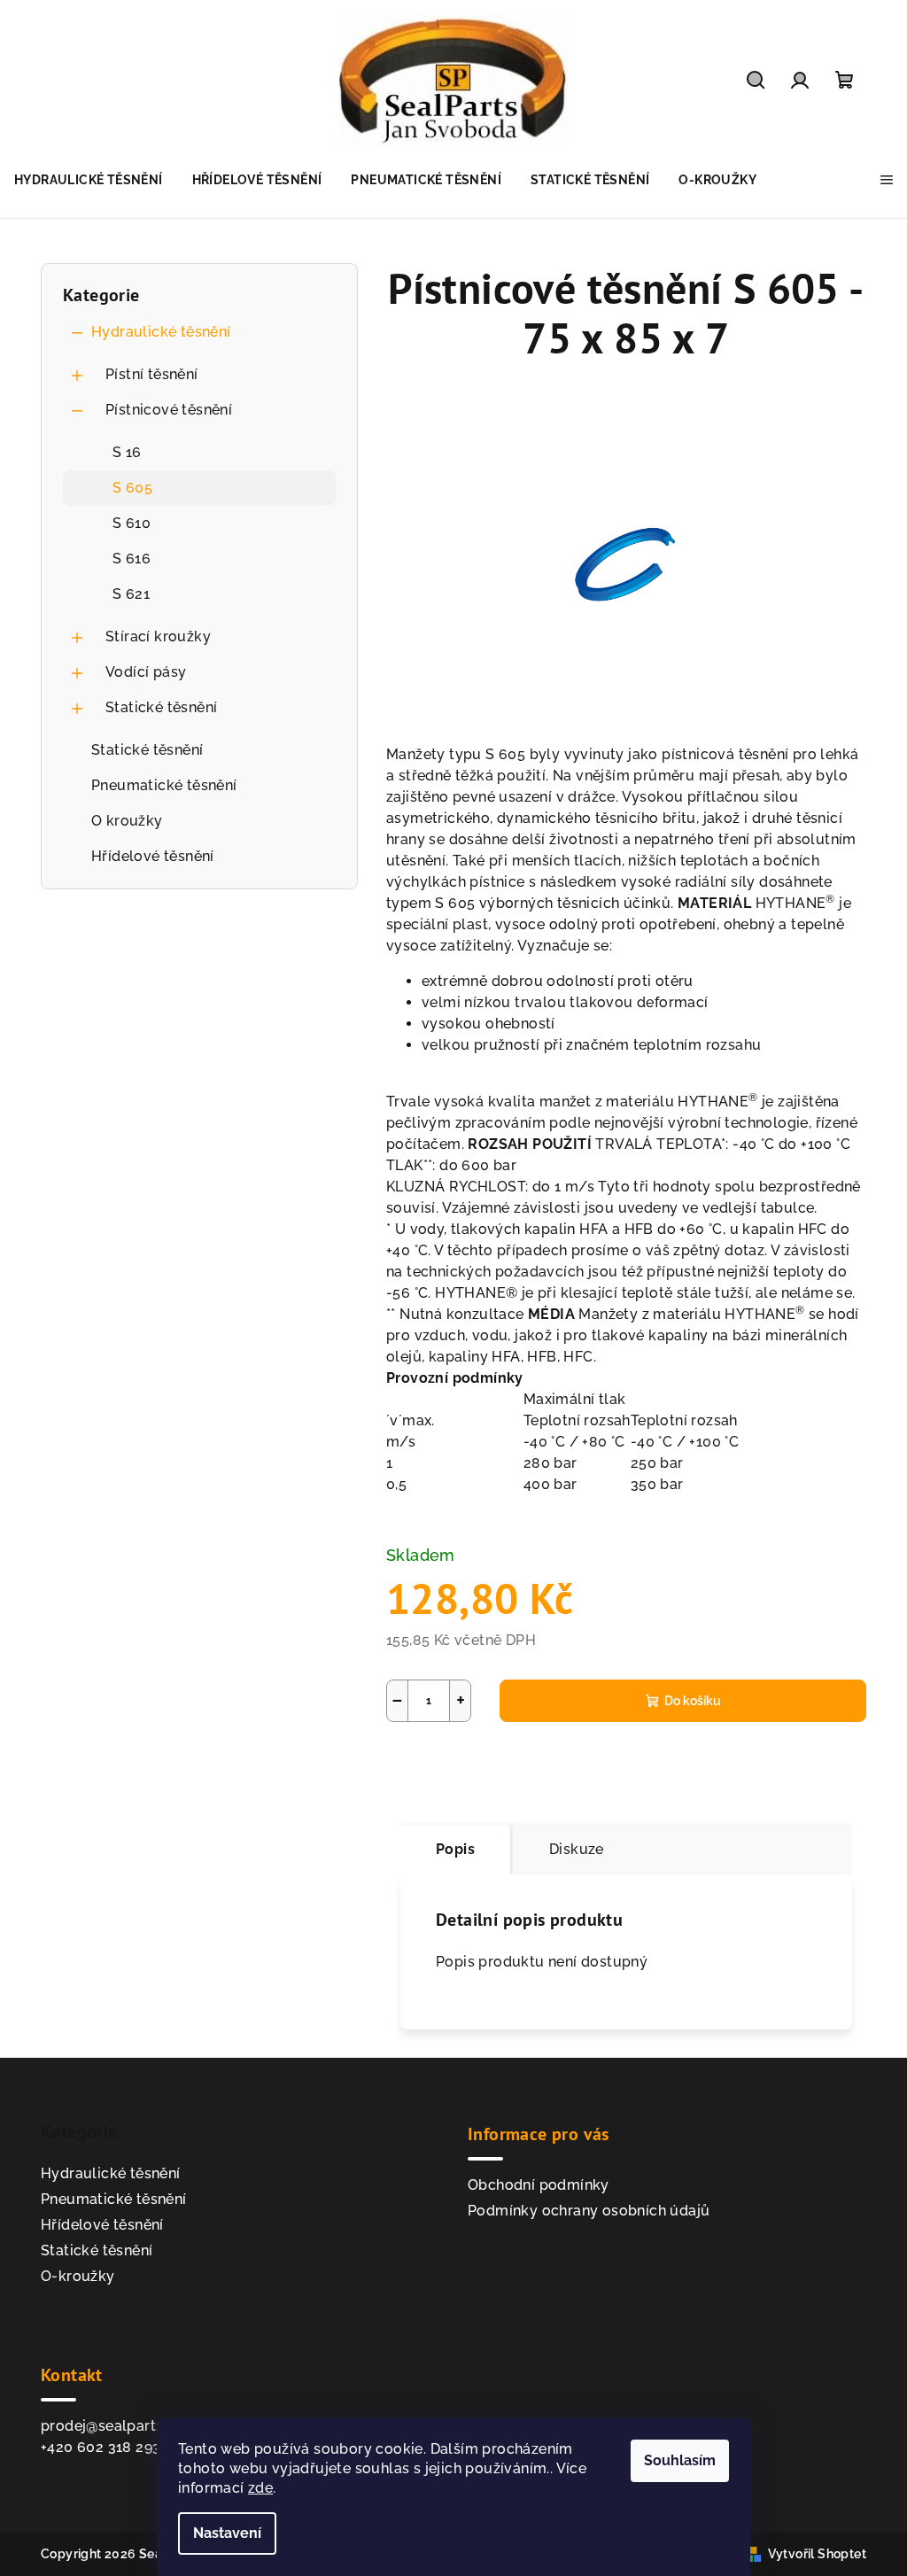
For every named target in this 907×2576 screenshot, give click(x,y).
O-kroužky (78, 2276)
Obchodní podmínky (539, 2185)
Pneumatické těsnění (164, 785)
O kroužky (127, 821)
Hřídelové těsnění (153, 856)
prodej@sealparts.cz (112, 2426)
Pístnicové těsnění (169, 410)
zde (260, 2488)
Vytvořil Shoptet (817, 2554)
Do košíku (693, 1701)
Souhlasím (680, 2460)
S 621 (131, 594)
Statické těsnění (161, 707)
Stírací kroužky (158, 636)
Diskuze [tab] (577, 1849)
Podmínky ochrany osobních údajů (589, 2211)
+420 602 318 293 (101, 2447)
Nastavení (227, 2533)
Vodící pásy (146, 672)
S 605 (132, 488)
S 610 (132, 523)
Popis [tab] (455, 1849)
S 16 (127, 452)
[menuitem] (89, 180)
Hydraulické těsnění (161, 332)
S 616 (132, 559)
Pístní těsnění (152, 374)
